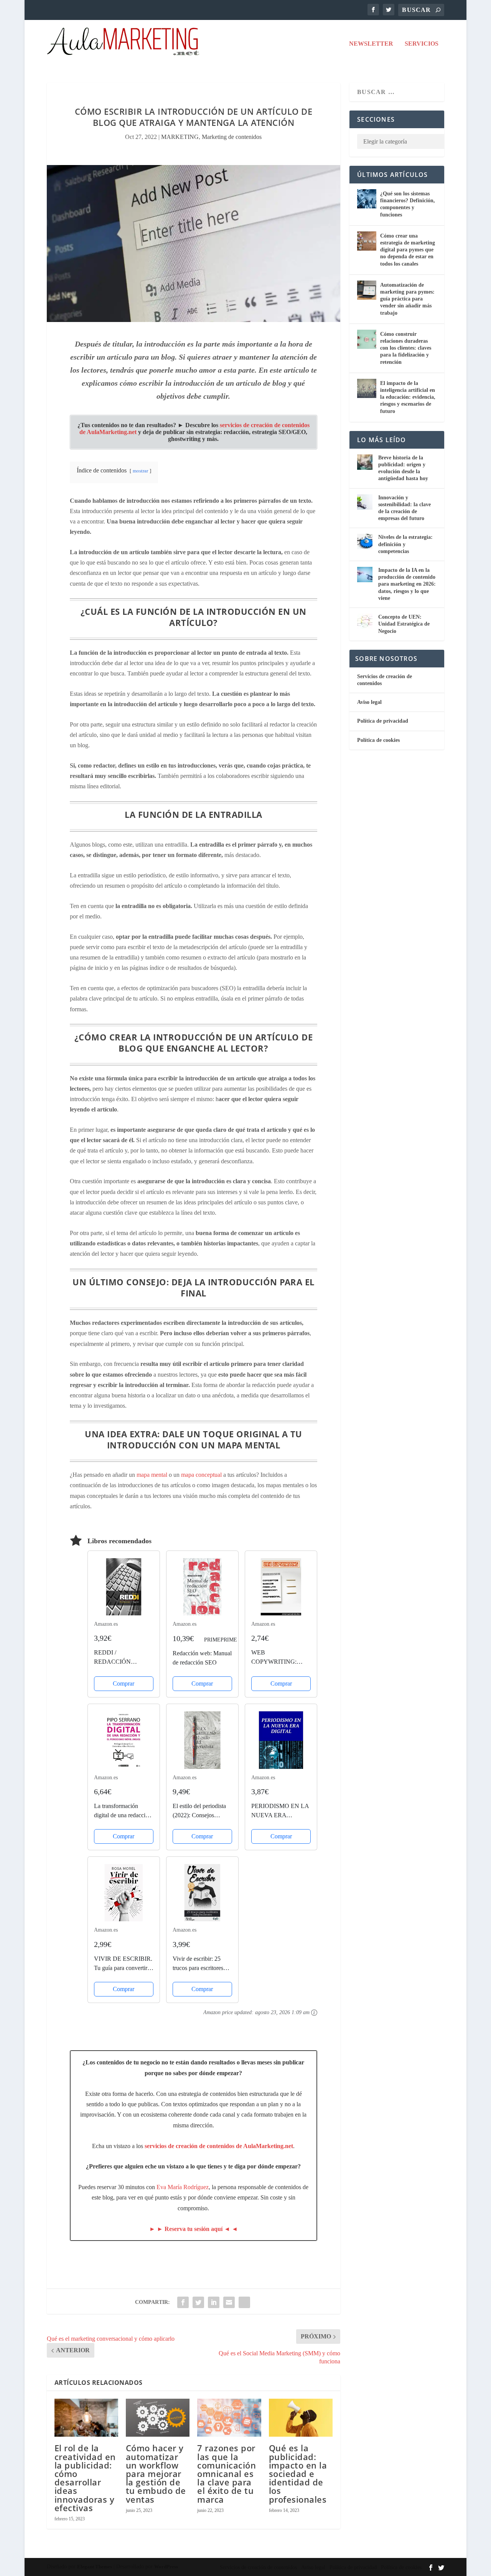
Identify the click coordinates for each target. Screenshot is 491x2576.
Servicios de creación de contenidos (258, 2567)
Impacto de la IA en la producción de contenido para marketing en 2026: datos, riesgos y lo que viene (407, 584)
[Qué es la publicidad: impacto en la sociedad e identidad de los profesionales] (301, 2418)
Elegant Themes (95, 2567)
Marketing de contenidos (232, 137)
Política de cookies (378, 740)
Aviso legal (369, 702)
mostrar (140, 471)
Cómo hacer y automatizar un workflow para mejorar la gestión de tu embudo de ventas (156, 2473)
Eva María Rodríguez (183, 2187)
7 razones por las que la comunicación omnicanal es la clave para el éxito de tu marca (227, 2473)
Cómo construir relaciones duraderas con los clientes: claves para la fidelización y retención (406, 348)
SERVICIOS (422, 44)
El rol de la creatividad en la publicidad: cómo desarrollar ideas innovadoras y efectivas (85, 2478)
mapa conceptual (202, 1475)
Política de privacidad (383, 721)
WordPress (166, 2567)
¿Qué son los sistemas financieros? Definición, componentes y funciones (408, 204)
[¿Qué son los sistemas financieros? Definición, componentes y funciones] (367, 199)
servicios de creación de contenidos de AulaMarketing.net (219, 2146)
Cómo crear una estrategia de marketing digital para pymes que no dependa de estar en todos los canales (408, 250)
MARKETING (180, 137)
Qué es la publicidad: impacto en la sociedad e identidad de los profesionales (298, 2473)
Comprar (124, 1683)
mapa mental (153, 1475)
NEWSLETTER (371, 44)
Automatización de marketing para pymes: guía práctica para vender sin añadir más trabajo (407, 299)
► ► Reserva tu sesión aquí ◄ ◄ (194, 2229)
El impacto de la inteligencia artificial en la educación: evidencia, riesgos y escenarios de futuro (408, 397)
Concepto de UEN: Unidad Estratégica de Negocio (404, 624)
